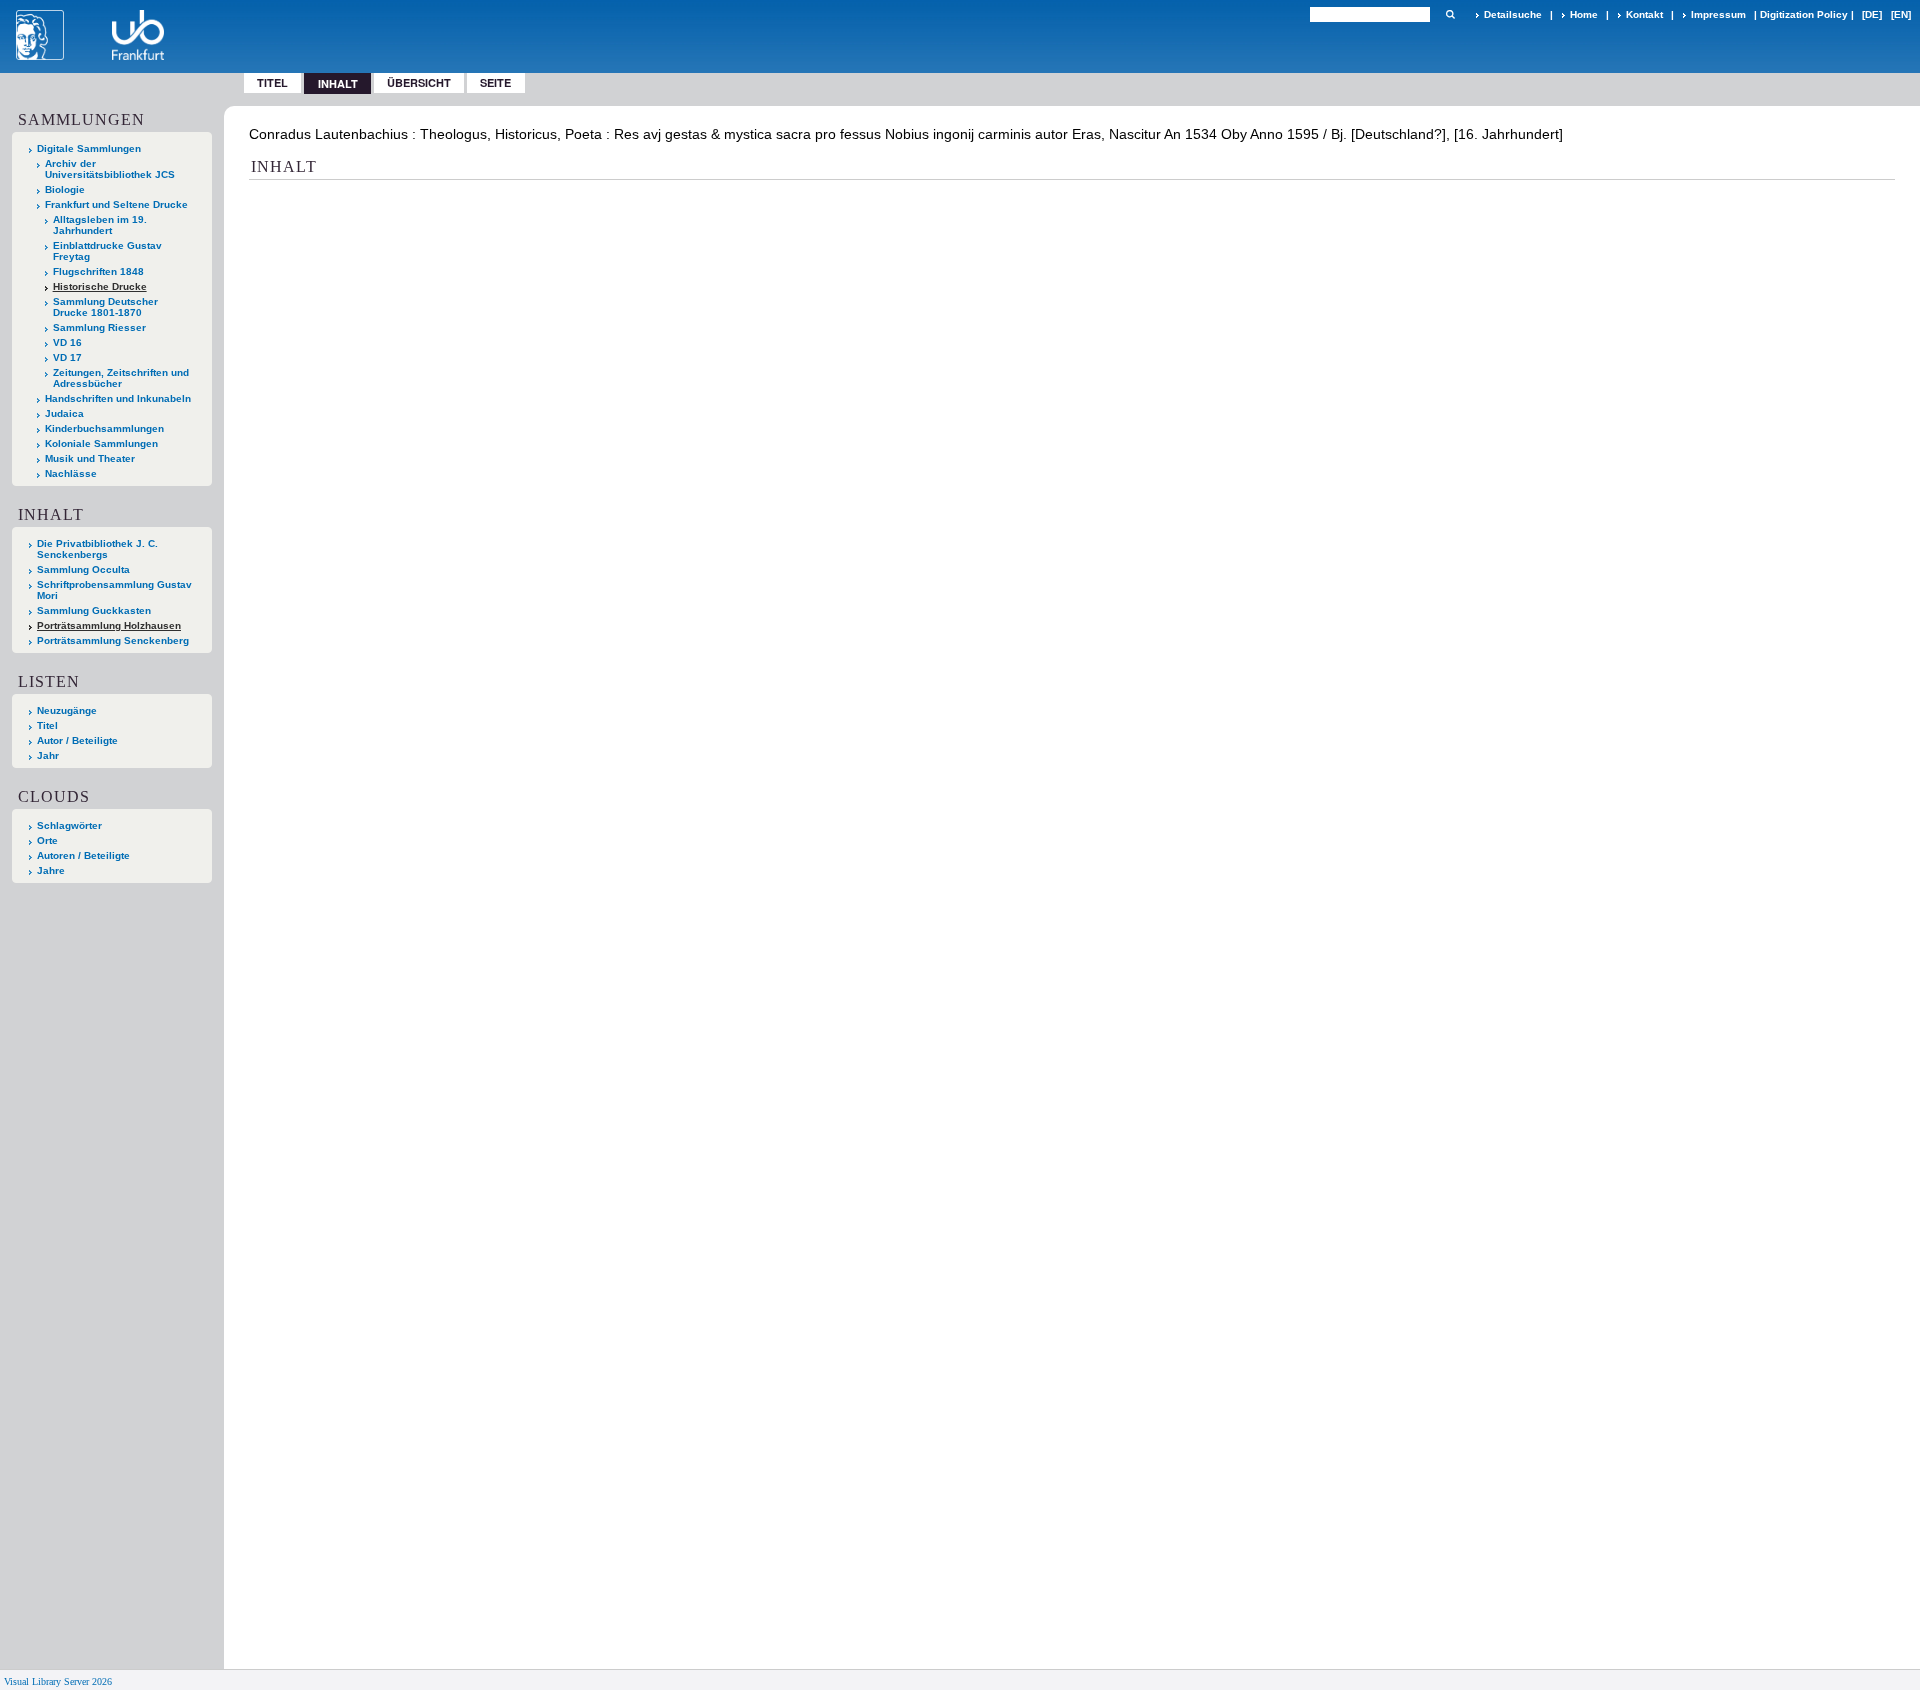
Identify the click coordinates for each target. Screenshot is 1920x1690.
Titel (272, 82)
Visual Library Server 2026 (58, 1681)
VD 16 (67, 342)
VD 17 (67, 357)
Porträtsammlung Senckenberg (113, 640)
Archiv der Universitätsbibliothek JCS (110, 169)
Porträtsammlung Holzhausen (109, 625)
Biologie (65, 189)
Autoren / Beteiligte (83, 855)
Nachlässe (71, 473)
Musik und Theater (90, 458)
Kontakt (1644, 14)
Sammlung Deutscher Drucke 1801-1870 (105, 307)
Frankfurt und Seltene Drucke (116, 204)
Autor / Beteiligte (77, 740)
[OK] (1450, 14)
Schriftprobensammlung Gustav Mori (114, 590)
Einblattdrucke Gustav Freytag (107, 251)
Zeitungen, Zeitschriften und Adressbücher (121, 378)
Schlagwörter (69, 825)
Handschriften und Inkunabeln (118, 398)
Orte (47, 840)
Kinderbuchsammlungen (104, 428)
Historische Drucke (100, 286)
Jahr (48, 755)
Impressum (1718, 14)
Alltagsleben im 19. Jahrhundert (100, 225)
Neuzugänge (67, 710)
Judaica (64, 413)
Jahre (51, 870)
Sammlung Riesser (99, 327)
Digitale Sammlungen (89, 148)
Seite (495, 82)
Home (1584, 14)
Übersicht (419, 82)
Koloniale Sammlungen (101, 443)
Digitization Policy (1804, 14)
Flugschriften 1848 (98, 271)
